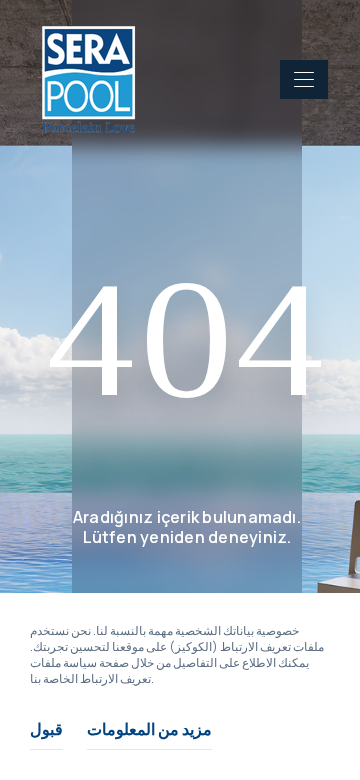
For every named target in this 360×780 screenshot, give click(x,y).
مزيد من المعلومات (149, 729)
